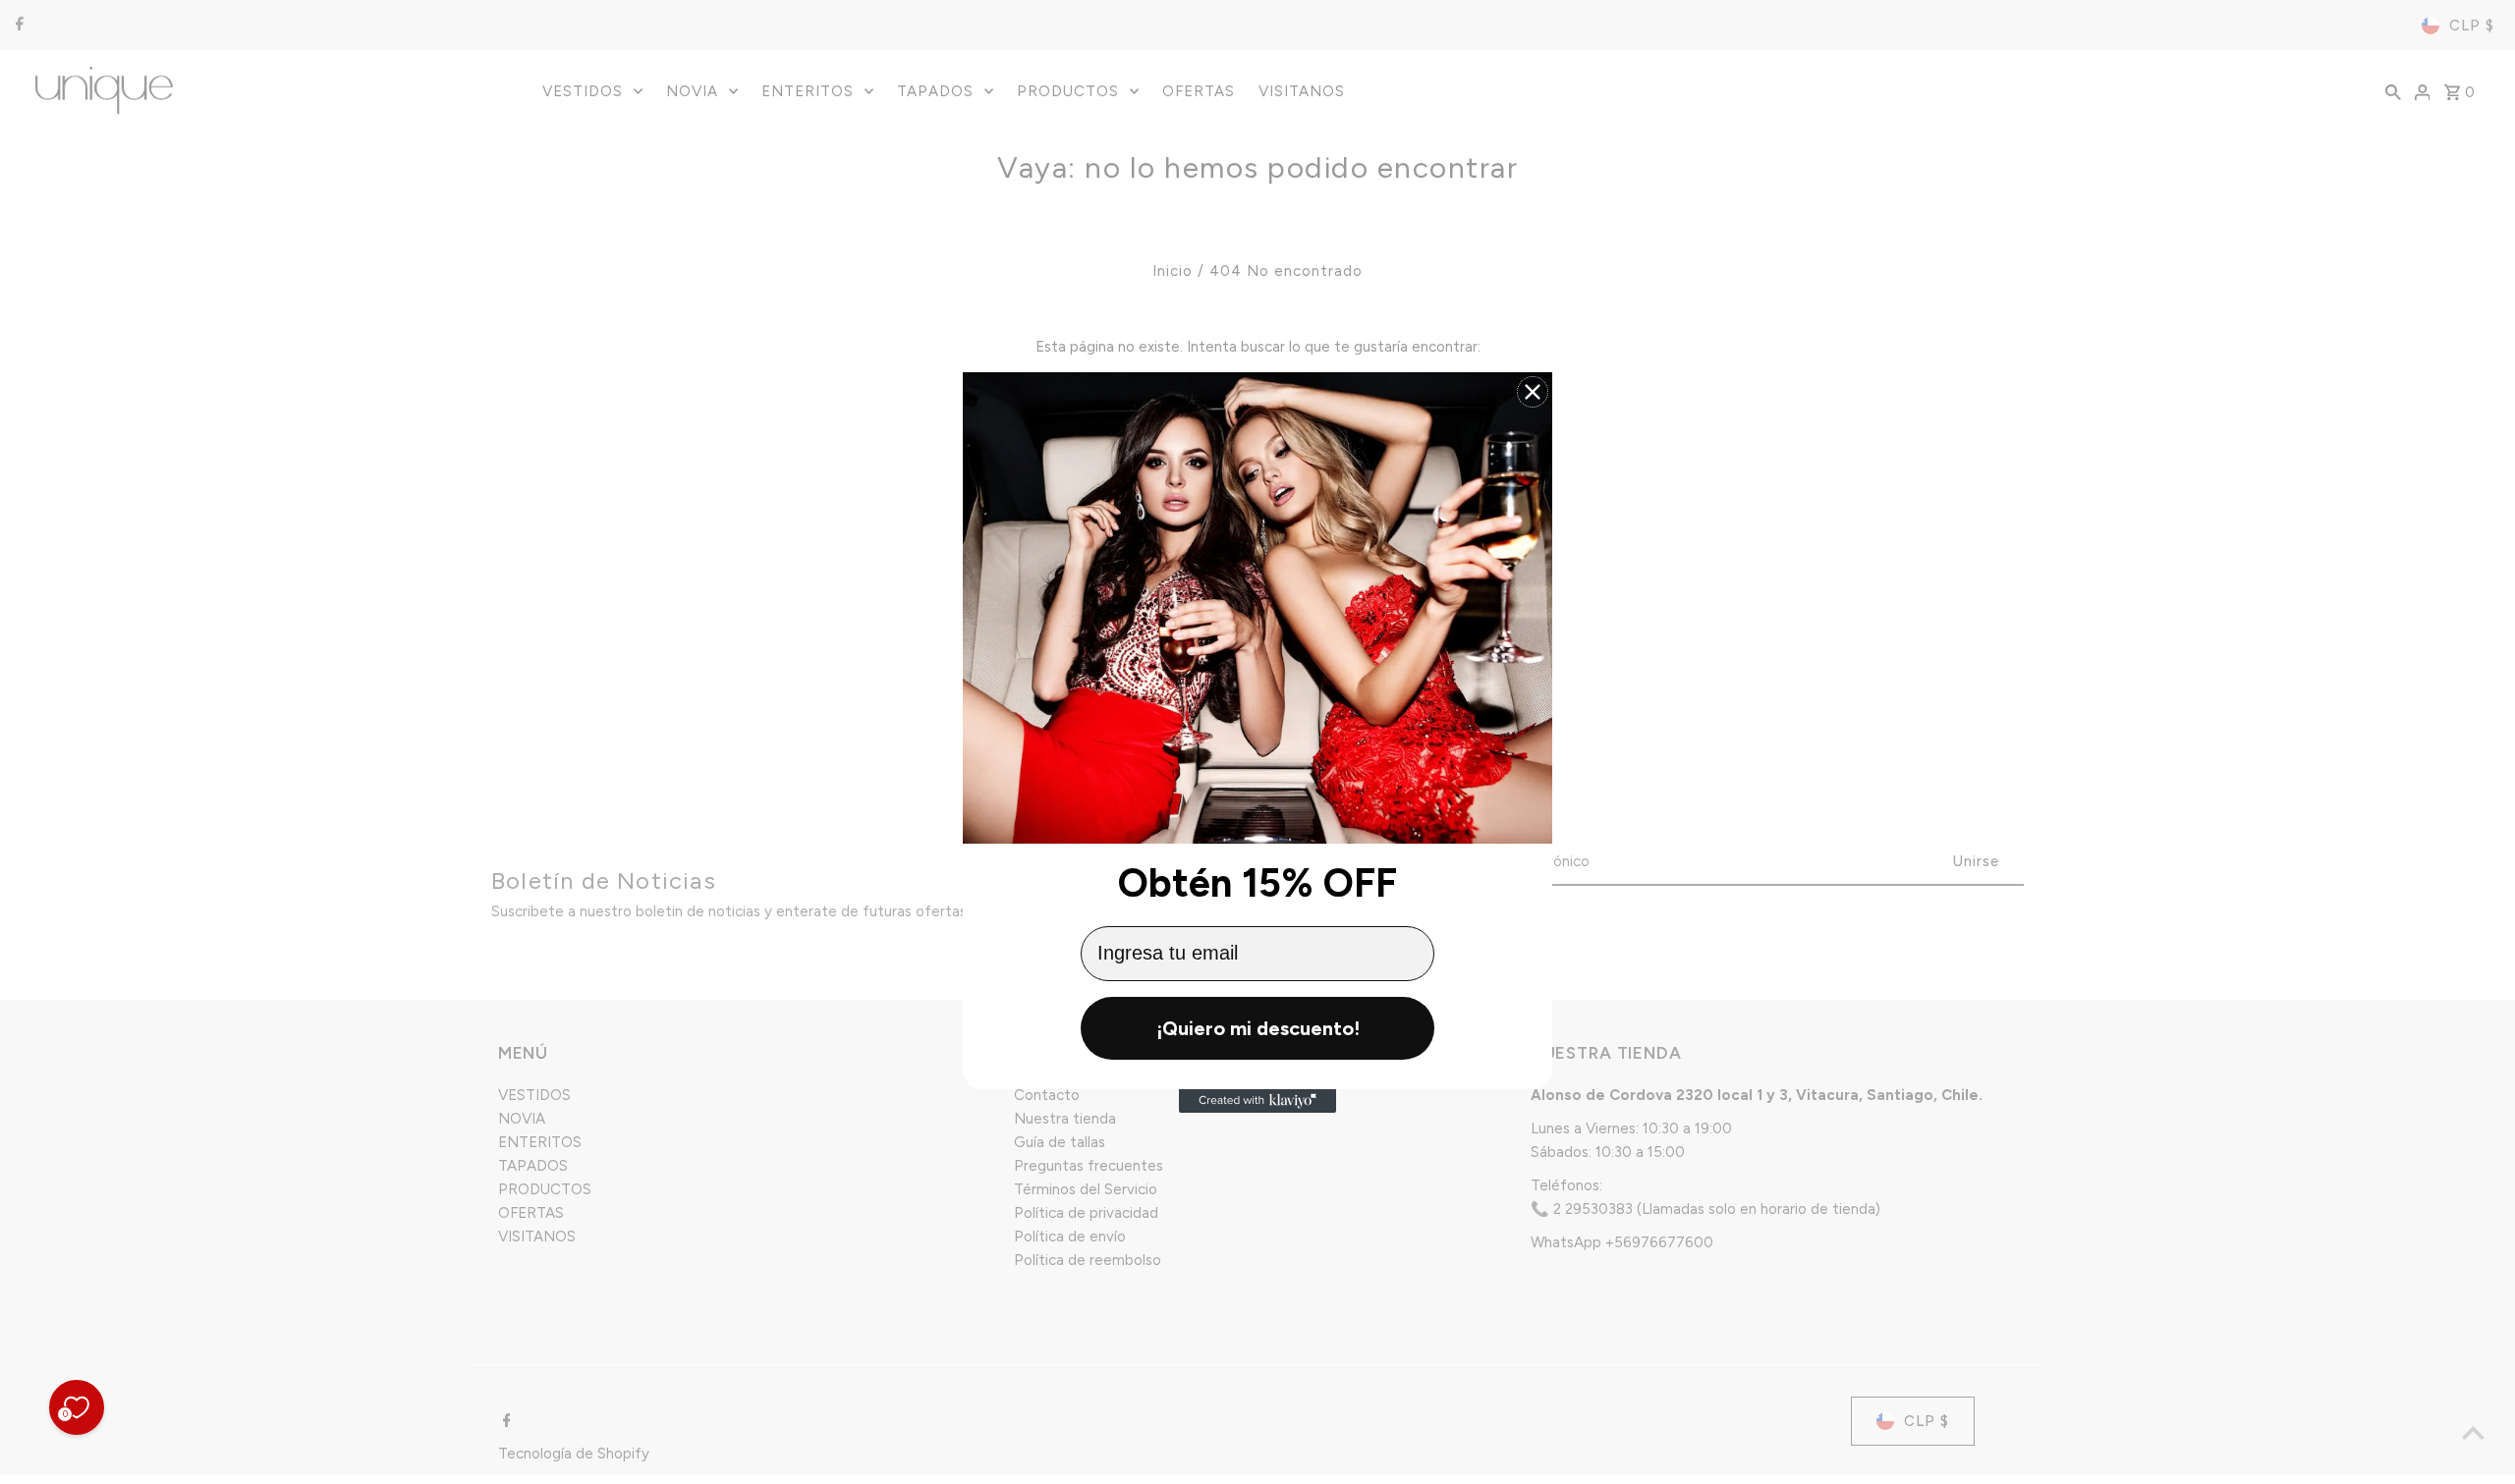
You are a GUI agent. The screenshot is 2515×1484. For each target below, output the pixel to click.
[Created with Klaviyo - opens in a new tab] (1257, 1101)
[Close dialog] (1533, 392)
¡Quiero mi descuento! (1258, 1028)
